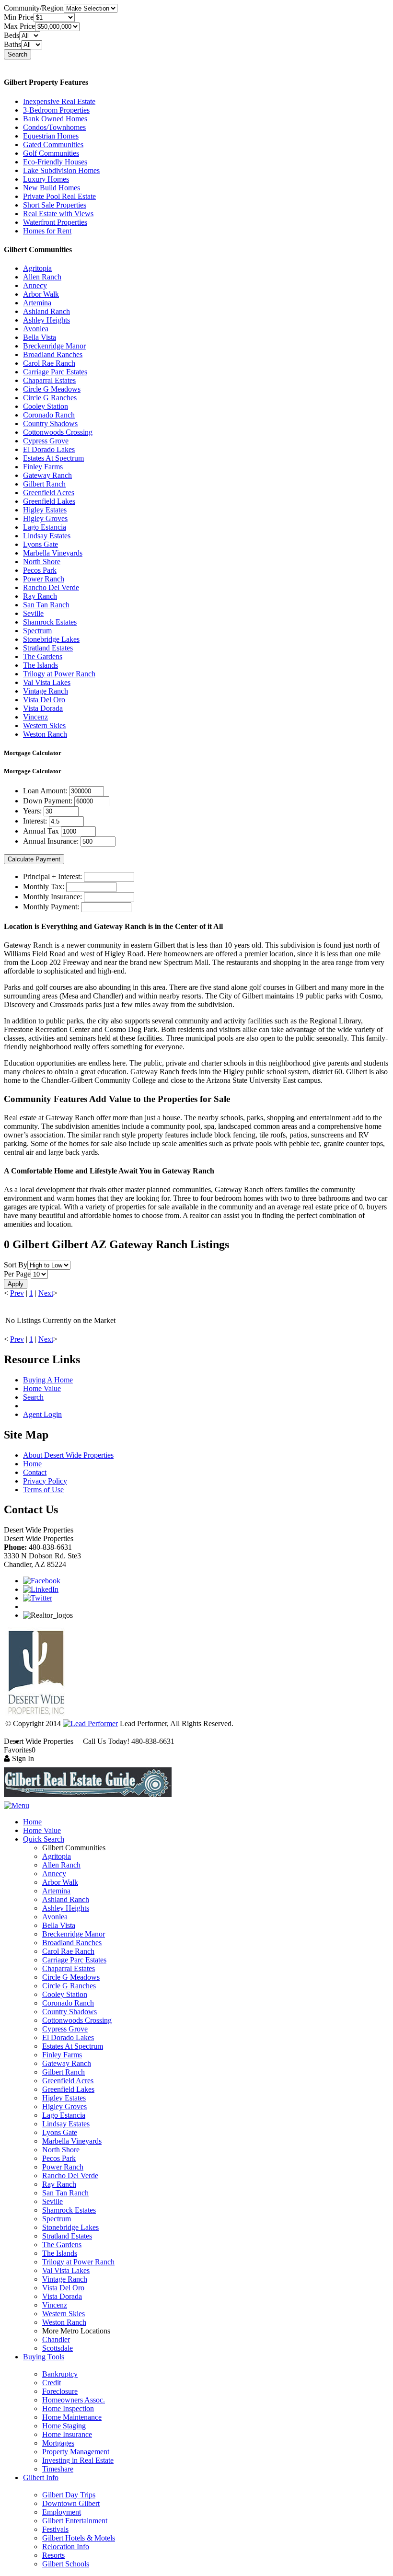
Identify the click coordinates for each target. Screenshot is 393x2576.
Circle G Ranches (50, 398)
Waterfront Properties (55, 222)
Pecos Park (40, 570)
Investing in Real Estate (78, 2460)
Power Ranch (44, 579)
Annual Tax (41, 831)
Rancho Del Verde (51, 587)
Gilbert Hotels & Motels (79, 2538)
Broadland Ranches (53, 354)
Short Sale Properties (55, 205)
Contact (35, 1472)
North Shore (42, 562)
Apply (16, 1284)
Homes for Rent (47, 231)
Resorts (53, 2555)
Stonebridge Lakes (51, 639)
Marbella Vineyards (53, 553)
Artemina (37, 303)
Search (17, 54)
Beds (12, 35)
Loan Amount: (45, 791)
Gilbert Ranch (44, 484)
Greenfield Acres (49, 493)
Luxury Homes (46, 179)
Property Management (76, 2452)
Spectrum (37, 631)
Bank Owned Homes (55, 119)
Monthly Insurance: (52, 897)
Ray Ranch (40, 596)
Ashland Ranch (46, 311)
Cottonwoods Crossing (58, 432)
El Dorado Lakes (49, 449)
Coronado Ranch (49, 415)
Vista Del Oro (44, 700)
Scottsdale (58, 2348)
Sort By (16, 1265)
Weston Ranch (45, 734)
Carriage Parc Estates (55, 372)
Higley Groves (45, 518)
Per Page (17, 1274)
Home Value (42, 1388)
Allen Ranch (42, 277)
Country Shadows (50, 424)
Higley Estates (45, 510)
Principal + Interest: (52, 876)
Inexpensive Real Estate (59, 101)
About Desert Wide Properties (68, 1455)
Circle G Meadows (52, 389)
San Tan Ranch (46, 605)
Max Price (19, 26)
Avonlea (36, 329)
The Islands (40, 665)
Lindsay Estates (47, 536)
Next (46, 1293)
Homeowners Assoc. (74, 2400)
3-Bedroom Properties (56, 110)
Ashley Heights (46, 320)
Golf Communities (51, 153)
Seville (33, 613)
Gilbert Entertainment (75, 2521)
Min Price (19, 17)
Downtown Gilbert (71, 2503)
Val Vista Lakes (47, 682)
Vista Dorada (43, 708)
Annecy (35, 285)
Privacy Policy (45, 1481)
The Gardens (43, 656)
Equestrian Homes (51, 136)
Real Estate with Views (58, 214)
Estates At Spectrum (53, 458)
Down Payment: (48, 801)
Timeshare (58, 2469)
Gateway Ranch (47, 475)
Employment (62, 2512)
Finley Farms (43, 467)
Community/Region (34, 8)
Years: (32, 811)
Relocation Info (66, 2547)
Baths (12, 44)
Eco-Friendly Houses (55, 162)
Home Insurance (67, 2434)
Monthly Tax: (44, 887)
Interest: (35, 821)
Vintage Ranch (46, 691)
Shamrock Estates (50, 622)
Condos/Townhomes (54, 127)
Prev (17, 1293)
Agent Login (42, 1414)
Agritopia (37, 268)
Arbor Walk (41, 294)
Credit (52, 2383)
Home (32, 1464)
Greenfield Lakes (49, 501)
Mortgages (58, 2443)
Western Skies (44, 725)
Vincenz (35, 717)
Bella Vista (40, 337)
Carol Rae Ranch (49, 363)
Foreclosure (60, 2391)
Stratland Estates (48, 648)
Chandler (56, 2339)
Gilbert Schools (66, 2564)
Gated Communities (53, 145)
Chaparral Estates (49, 380)
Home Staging (64, 2426)
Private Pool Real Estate (59, 196)
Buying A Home (48, 1380)
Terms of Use (43, 1490)
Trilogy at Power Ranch (59, 674)
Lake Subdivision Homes (61, 170)
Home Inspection (68, 2408)
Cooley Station (46, 406)
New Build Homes (52, 188)
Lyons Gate (40, 544)
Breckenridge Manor (54, 346)
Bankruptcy (60, 2374)
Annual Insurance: (51, 841)
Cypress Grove (46, 441)
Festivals (55, 2529)
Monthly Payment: (51, 907)
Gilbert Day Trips (69, 2495)
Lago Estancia (45, 527)
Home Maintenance (72, 2417)
